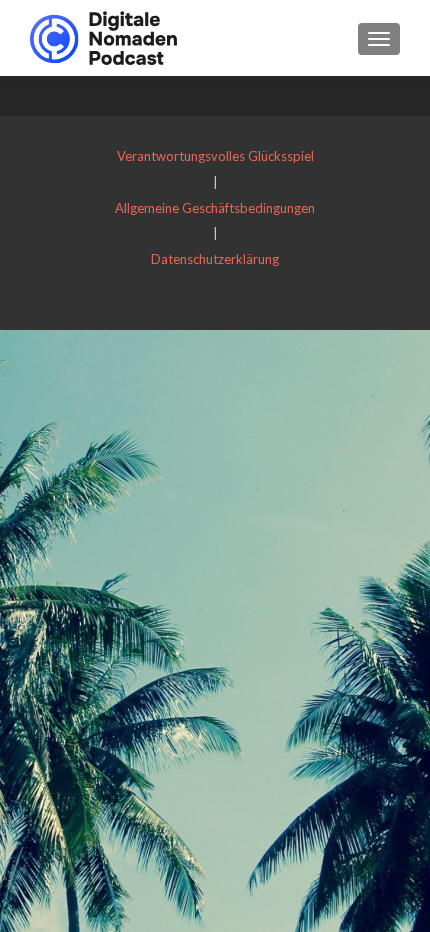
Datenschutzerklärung (215, 259)
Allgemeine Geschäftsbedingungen (215, 208)
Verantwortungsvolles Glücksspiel (215, 156)
